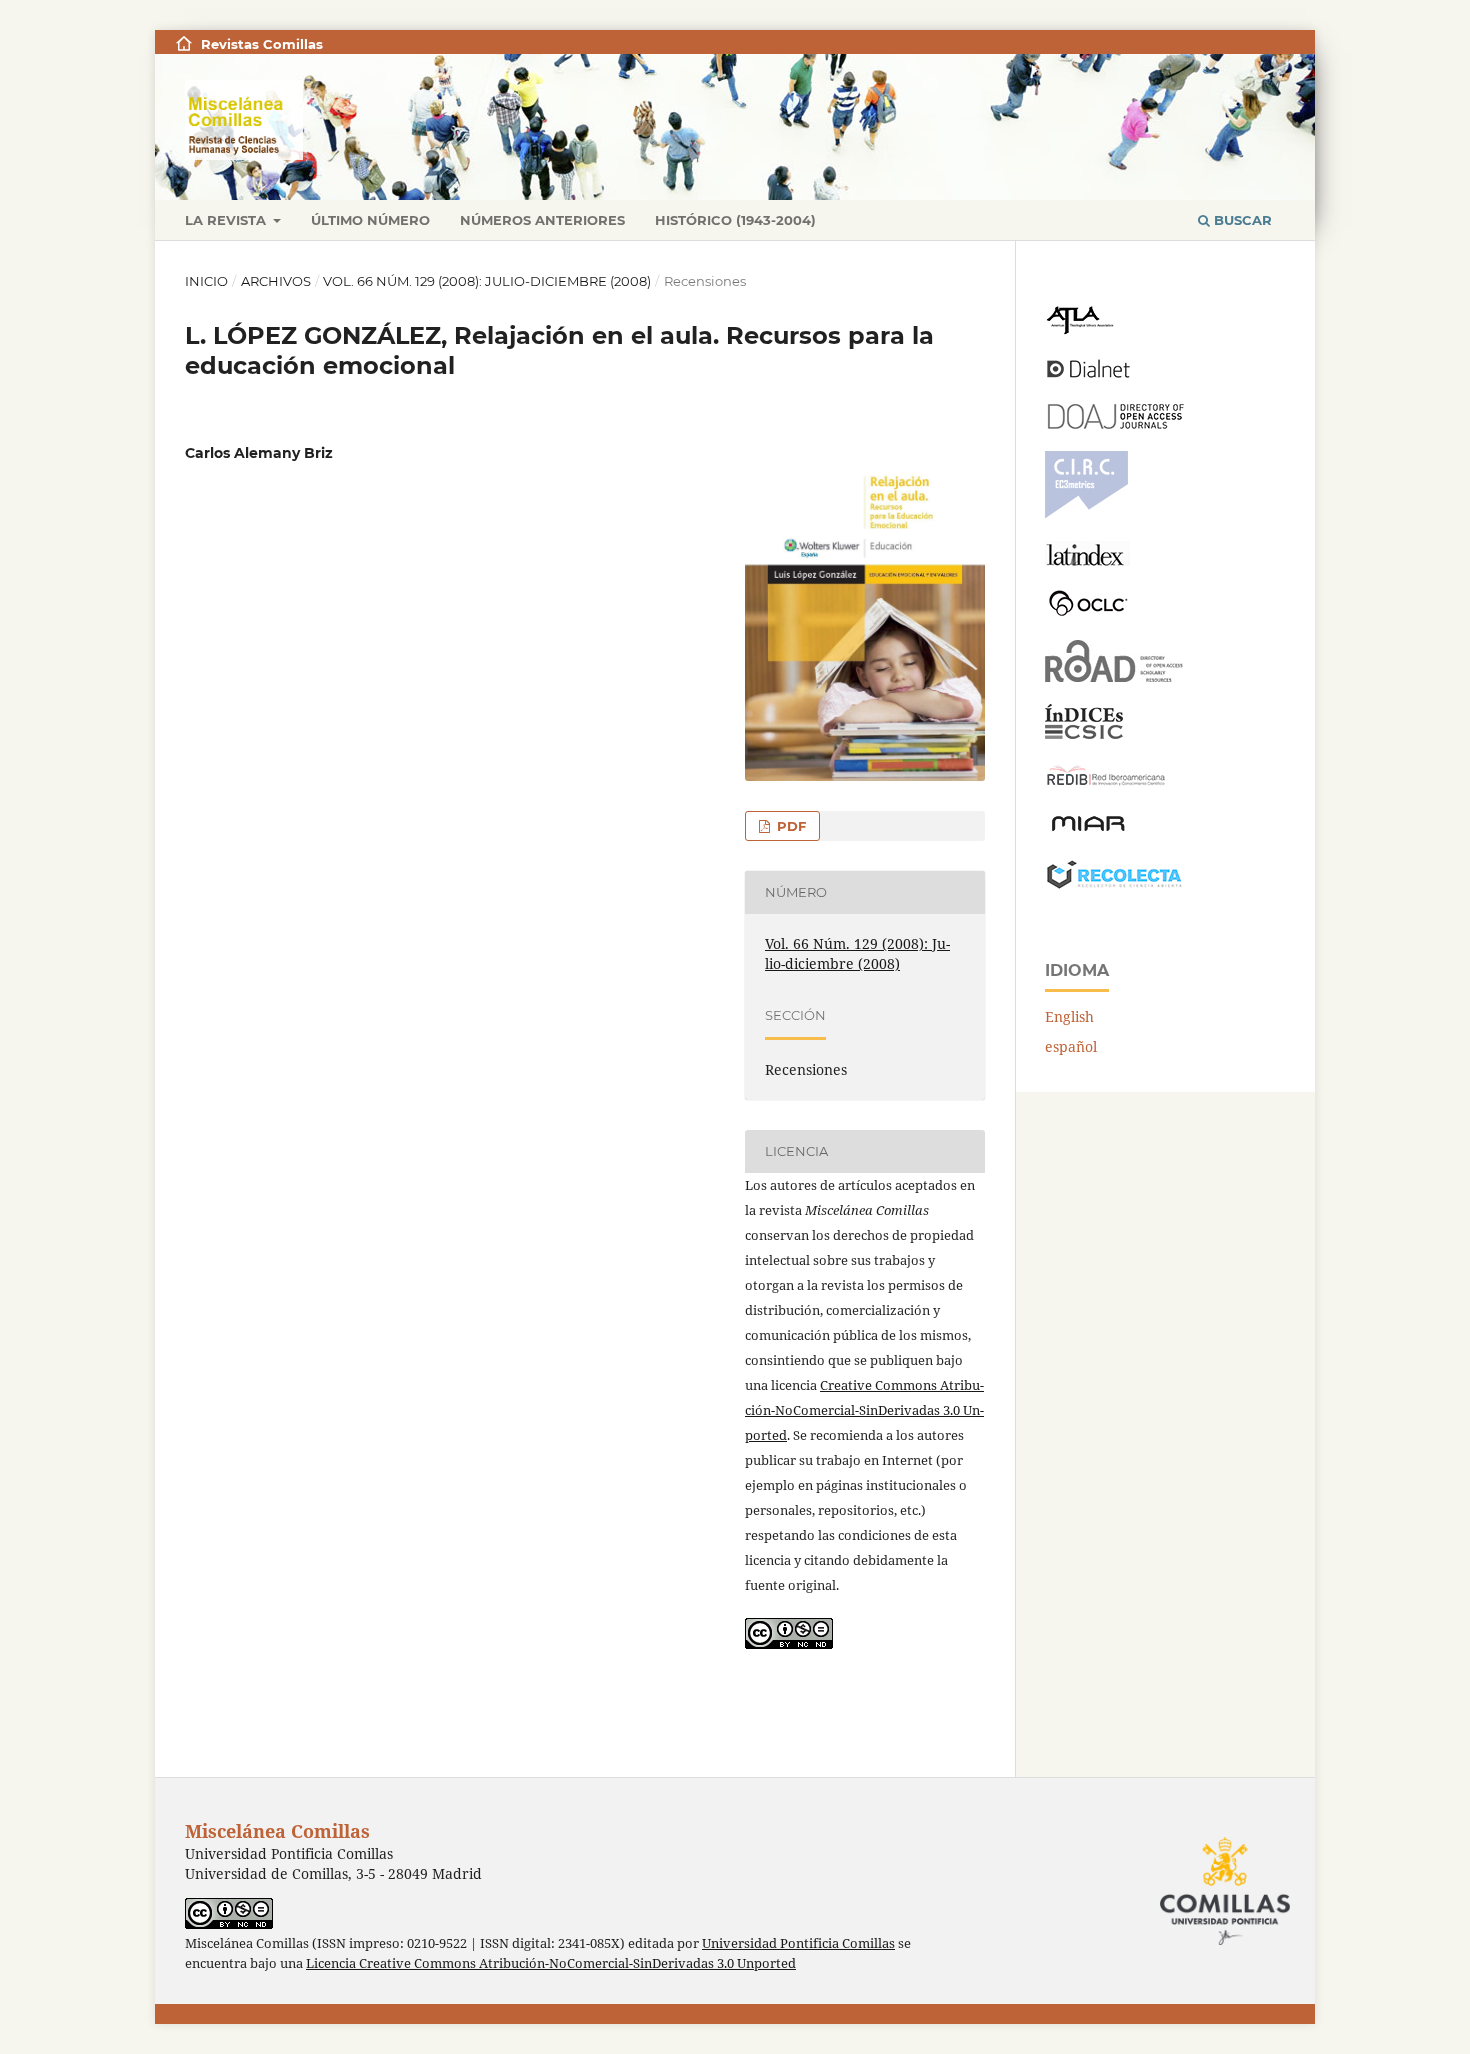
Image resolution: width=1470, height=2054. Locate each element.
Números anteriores (542, 220)
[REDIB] (1106, 785)
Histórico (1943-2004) (735, 220)
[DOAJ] (1114, 423)
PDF (789, 826)
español (1071, 1046)
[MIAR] (1088, 829)
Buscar (1241, 220)
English (1069, 1016)
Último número (370, 220)
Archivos (276, 281)
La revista (227, 220)
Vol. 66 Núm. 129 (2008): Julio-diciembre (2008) (487, 281)
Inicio (206, 281)
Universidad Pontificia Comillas (798, 1943)
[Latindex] (1087, 560)
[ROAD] (1114, 676)
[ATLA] (1079, 329)
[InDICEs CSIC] (1084, 733)
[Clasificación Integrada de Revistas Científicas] (1086, 513)
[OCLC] (1092, 612)
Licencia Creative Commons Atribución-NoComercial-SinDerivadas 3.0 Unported (551, 1963)
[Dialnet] (1088, 376)
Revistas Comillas (262, 44)
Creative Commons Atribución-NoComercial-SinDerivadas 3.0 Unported (864, 1410)
